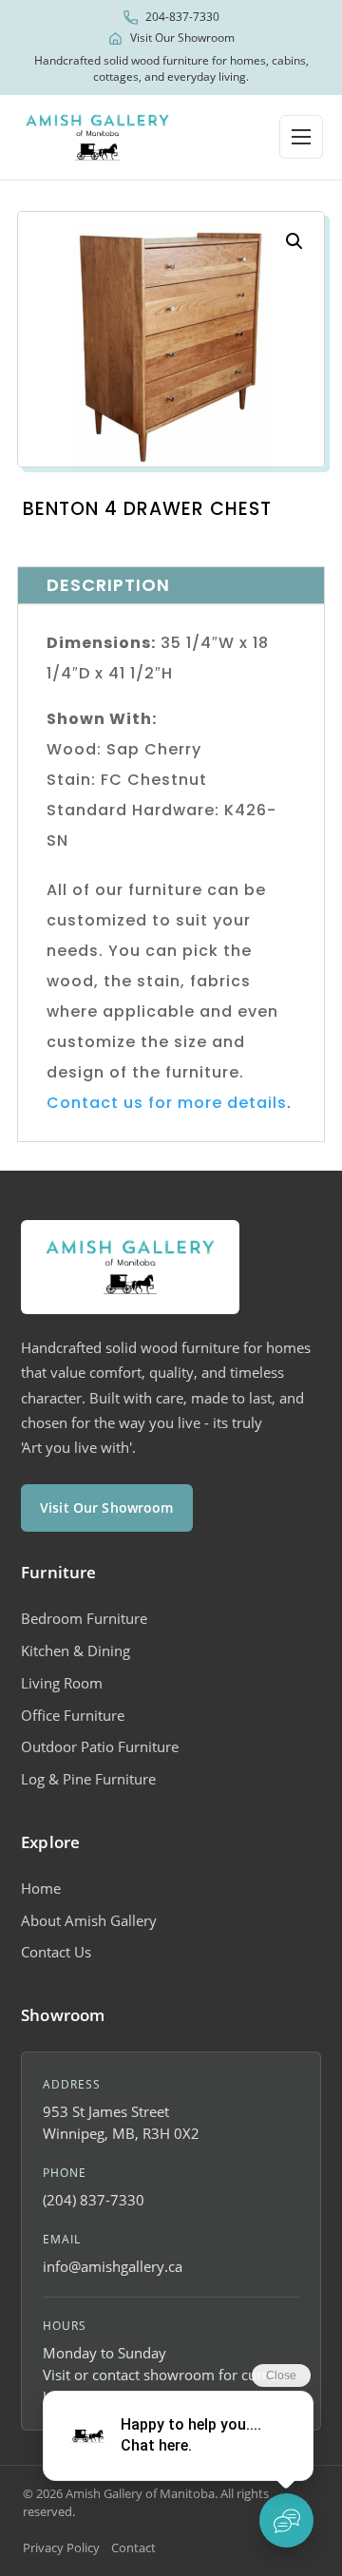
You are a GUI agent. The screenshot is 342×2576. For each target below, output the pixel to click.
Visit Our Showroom (182, 38)
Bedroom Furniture (84, 1618)
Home (41, 1888)
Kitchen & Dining (76, 1651)
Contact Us (56, 1952)
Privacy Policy (61, 2547)
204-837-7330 (182, 17)
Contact (133, 2547)
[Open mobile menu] (301, 137)
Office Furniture (73, 1715)
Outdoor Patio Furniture (100, 1746)
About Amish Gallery (89, 1920)
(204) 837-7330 (94, 2200)
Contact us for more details (167, 1103)
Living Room (62, 1683)
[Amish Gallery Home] (97, 137)
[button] (294, 241)
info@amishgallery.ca (113, 2266)
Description (108, 585)
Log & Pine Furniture (88, 1779)
